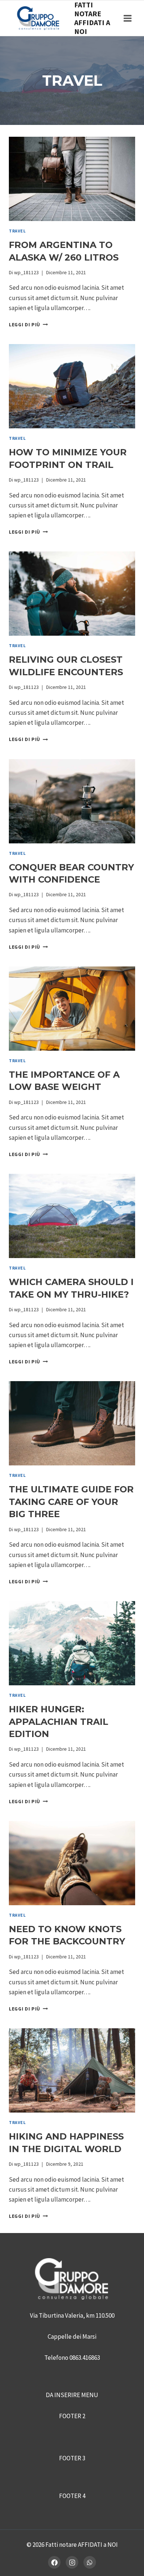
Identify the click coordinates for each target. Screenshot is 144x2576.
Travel (17, 231)
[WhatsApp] (90, 2562)
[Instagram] (72, 2562)
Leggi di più (28, 325)
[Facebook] (54, 2562)
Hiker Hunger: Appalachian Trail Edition (59, 1722)
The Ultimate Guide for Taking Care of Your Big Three (71, 1502)
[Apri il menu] (127, 18)
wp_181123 (26, 273)
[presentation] (72, 179)
